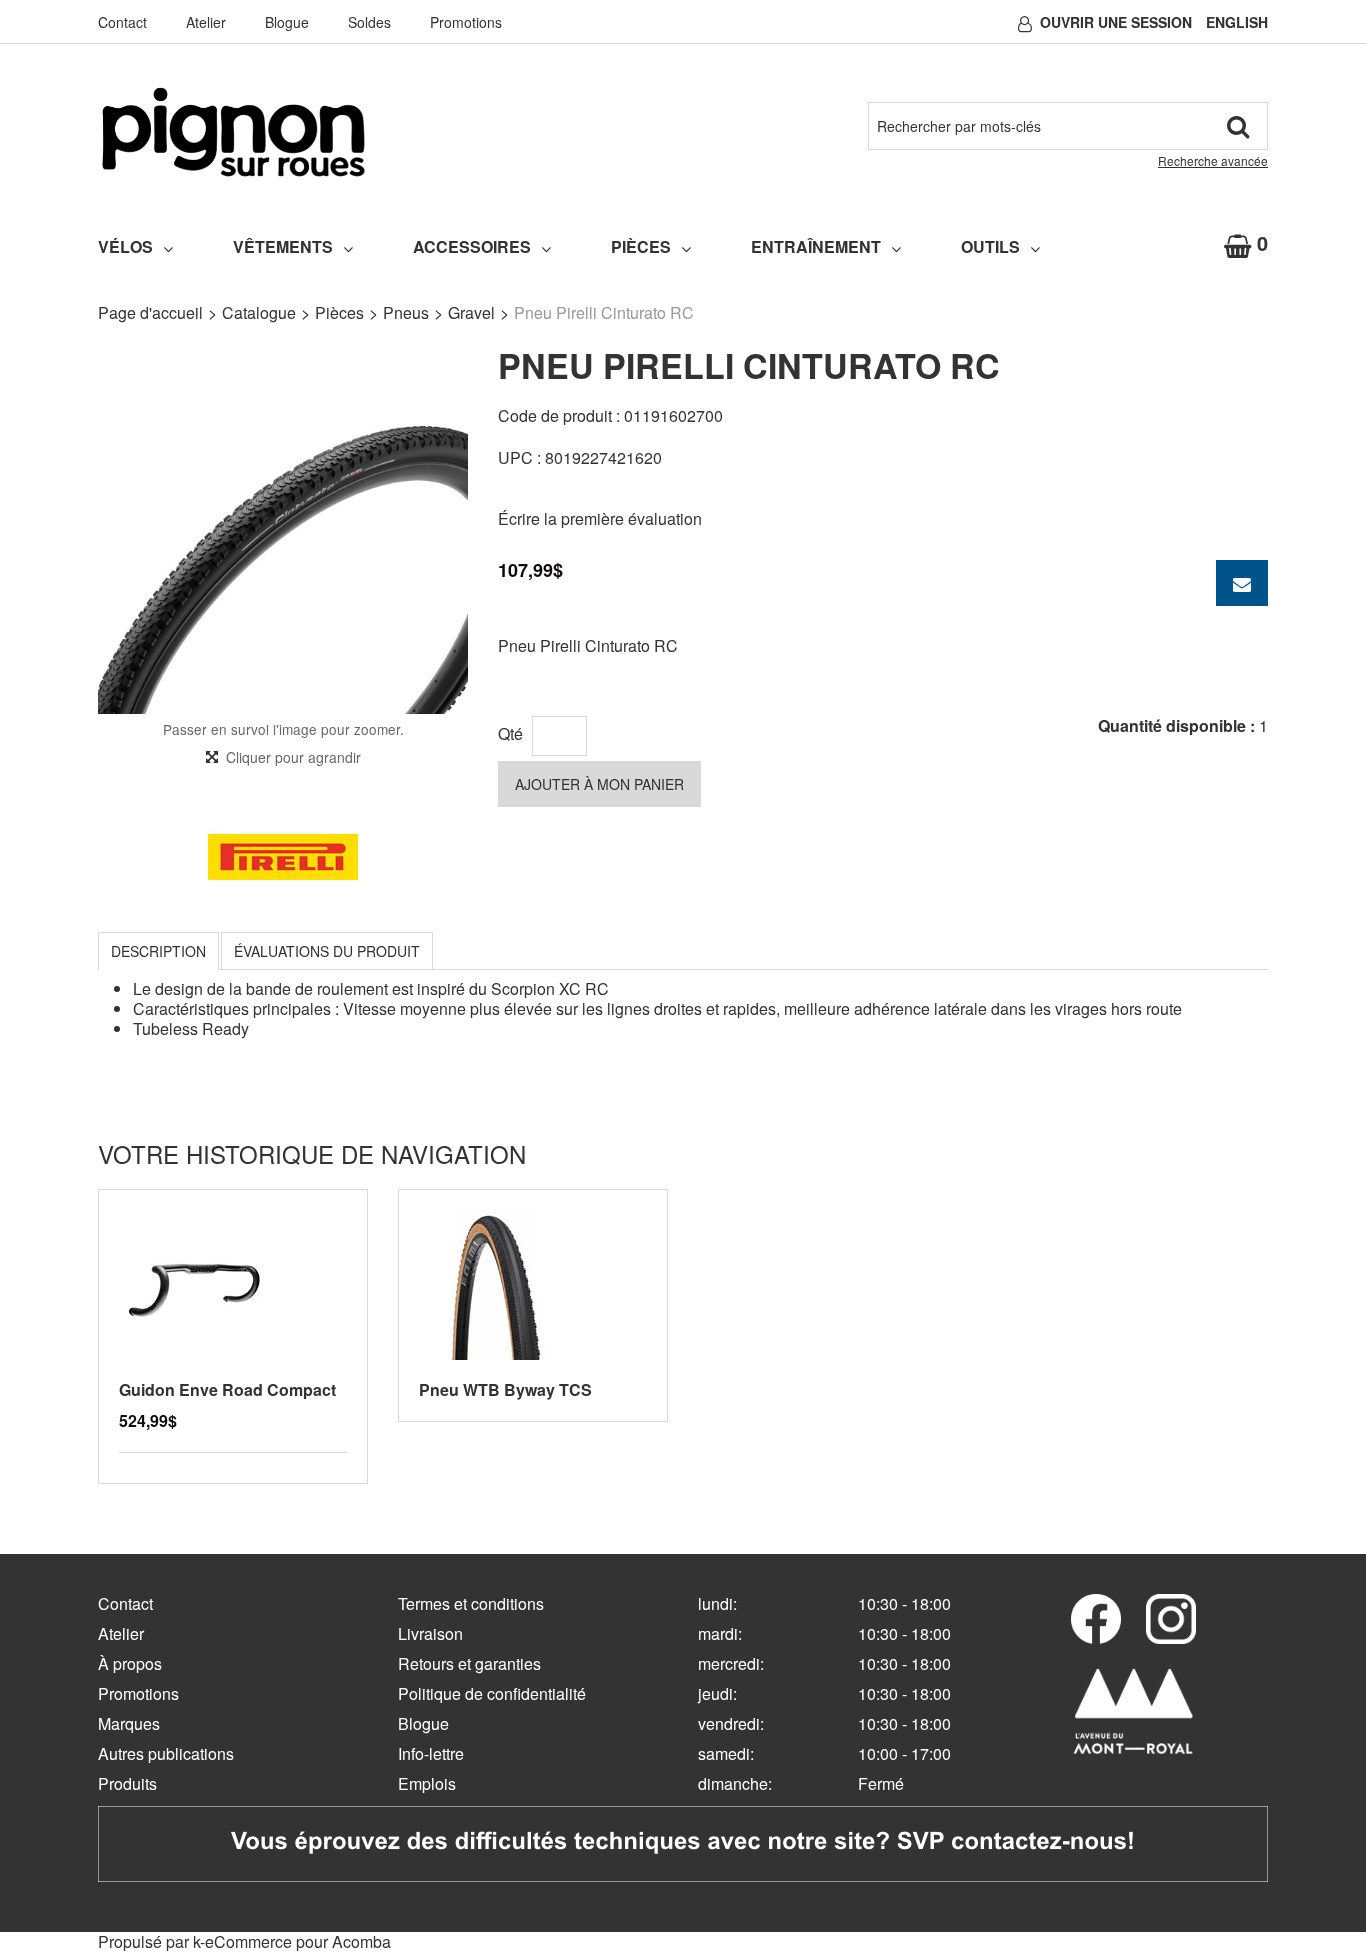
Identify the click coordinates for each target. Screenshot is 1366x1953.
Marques (129, 1723)
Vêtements (283, 246)
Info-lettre (431, 1753)
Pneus (406, 312)
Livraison (430, 1633)
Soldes (369, 22)
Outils (990, 246)
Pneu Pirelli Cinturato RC (588, 645)
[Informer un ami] (1242, 583)
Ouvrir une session (1116, 22)
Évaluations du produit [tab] (327, 951)
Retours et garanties (469, 1663)
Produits (127, 1783)
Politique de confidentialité (492, 1693)
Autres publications (166, 1753)
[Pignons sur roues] (233, 132)
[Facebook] (1096, 1619)
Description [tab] (158, 951)
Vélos (125, 246)
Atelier (206, 22)
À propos (130, 1663)
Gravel (471, 312)
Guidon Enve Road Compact (227, 1389)
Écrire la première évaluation (600, 518)
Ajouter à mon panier (599, 784)
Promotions (466, 22)
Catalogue (259, 312)
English (1237, 22)
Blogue (287, 22)
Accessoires (472, 246)
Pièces (641, 246)
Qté (510, 733)
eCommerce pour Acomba (298, 1941)
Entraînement (816, 246)
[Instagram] (1171, 1619)
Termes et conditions (471, 1603)
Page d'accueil (150, 312)
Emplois (427, 1783)
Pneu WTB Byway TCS (505, 1389)
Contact (122, 22)
